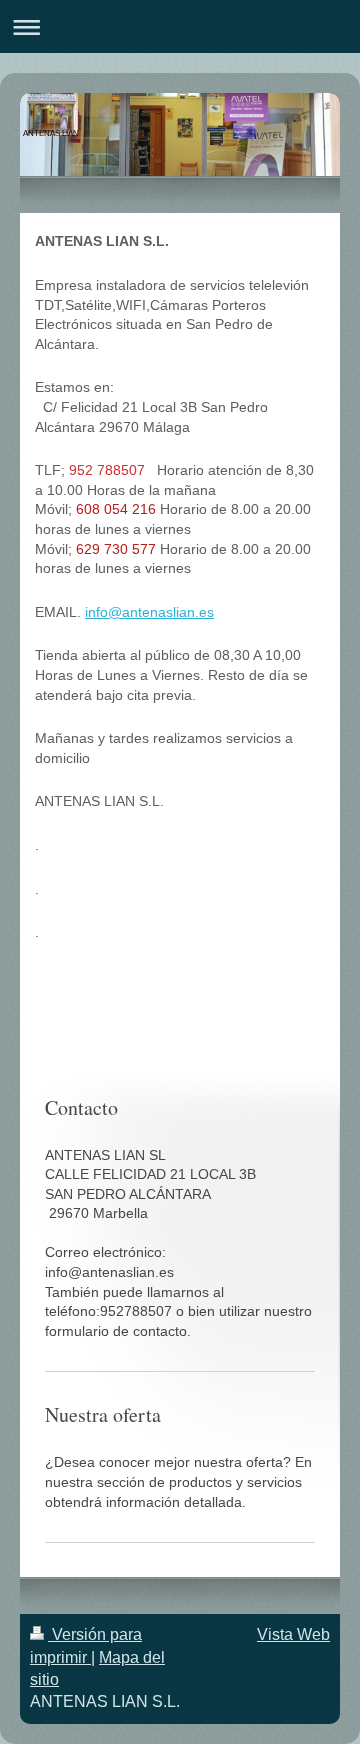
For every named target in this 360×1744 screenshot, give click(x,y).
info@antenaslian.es (149, 612)
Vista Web (293, 1634)
